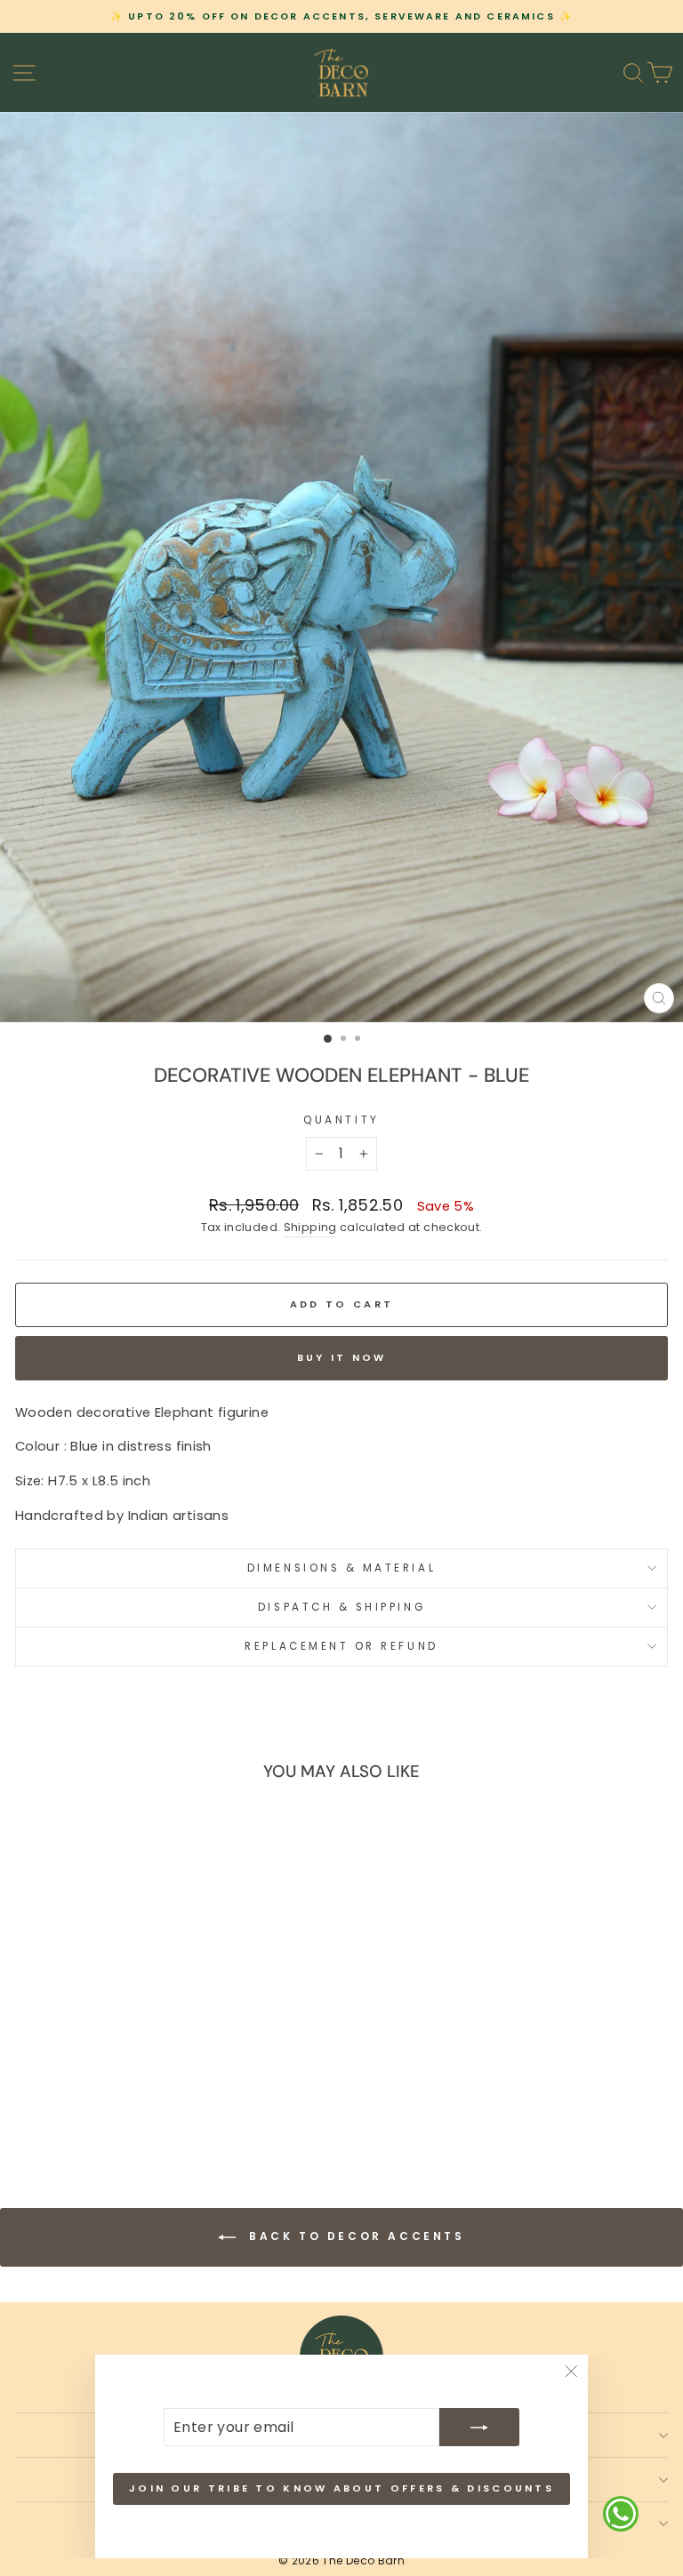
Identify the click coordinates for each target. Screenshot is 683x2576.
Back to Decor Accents (354, 2237)
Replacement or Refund (341, 1646)
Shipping (310, 1227)
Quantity (341, 1120)
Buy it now (342, 1357)
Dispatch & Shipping (341, 1607)
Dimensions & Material (341, 1568)
